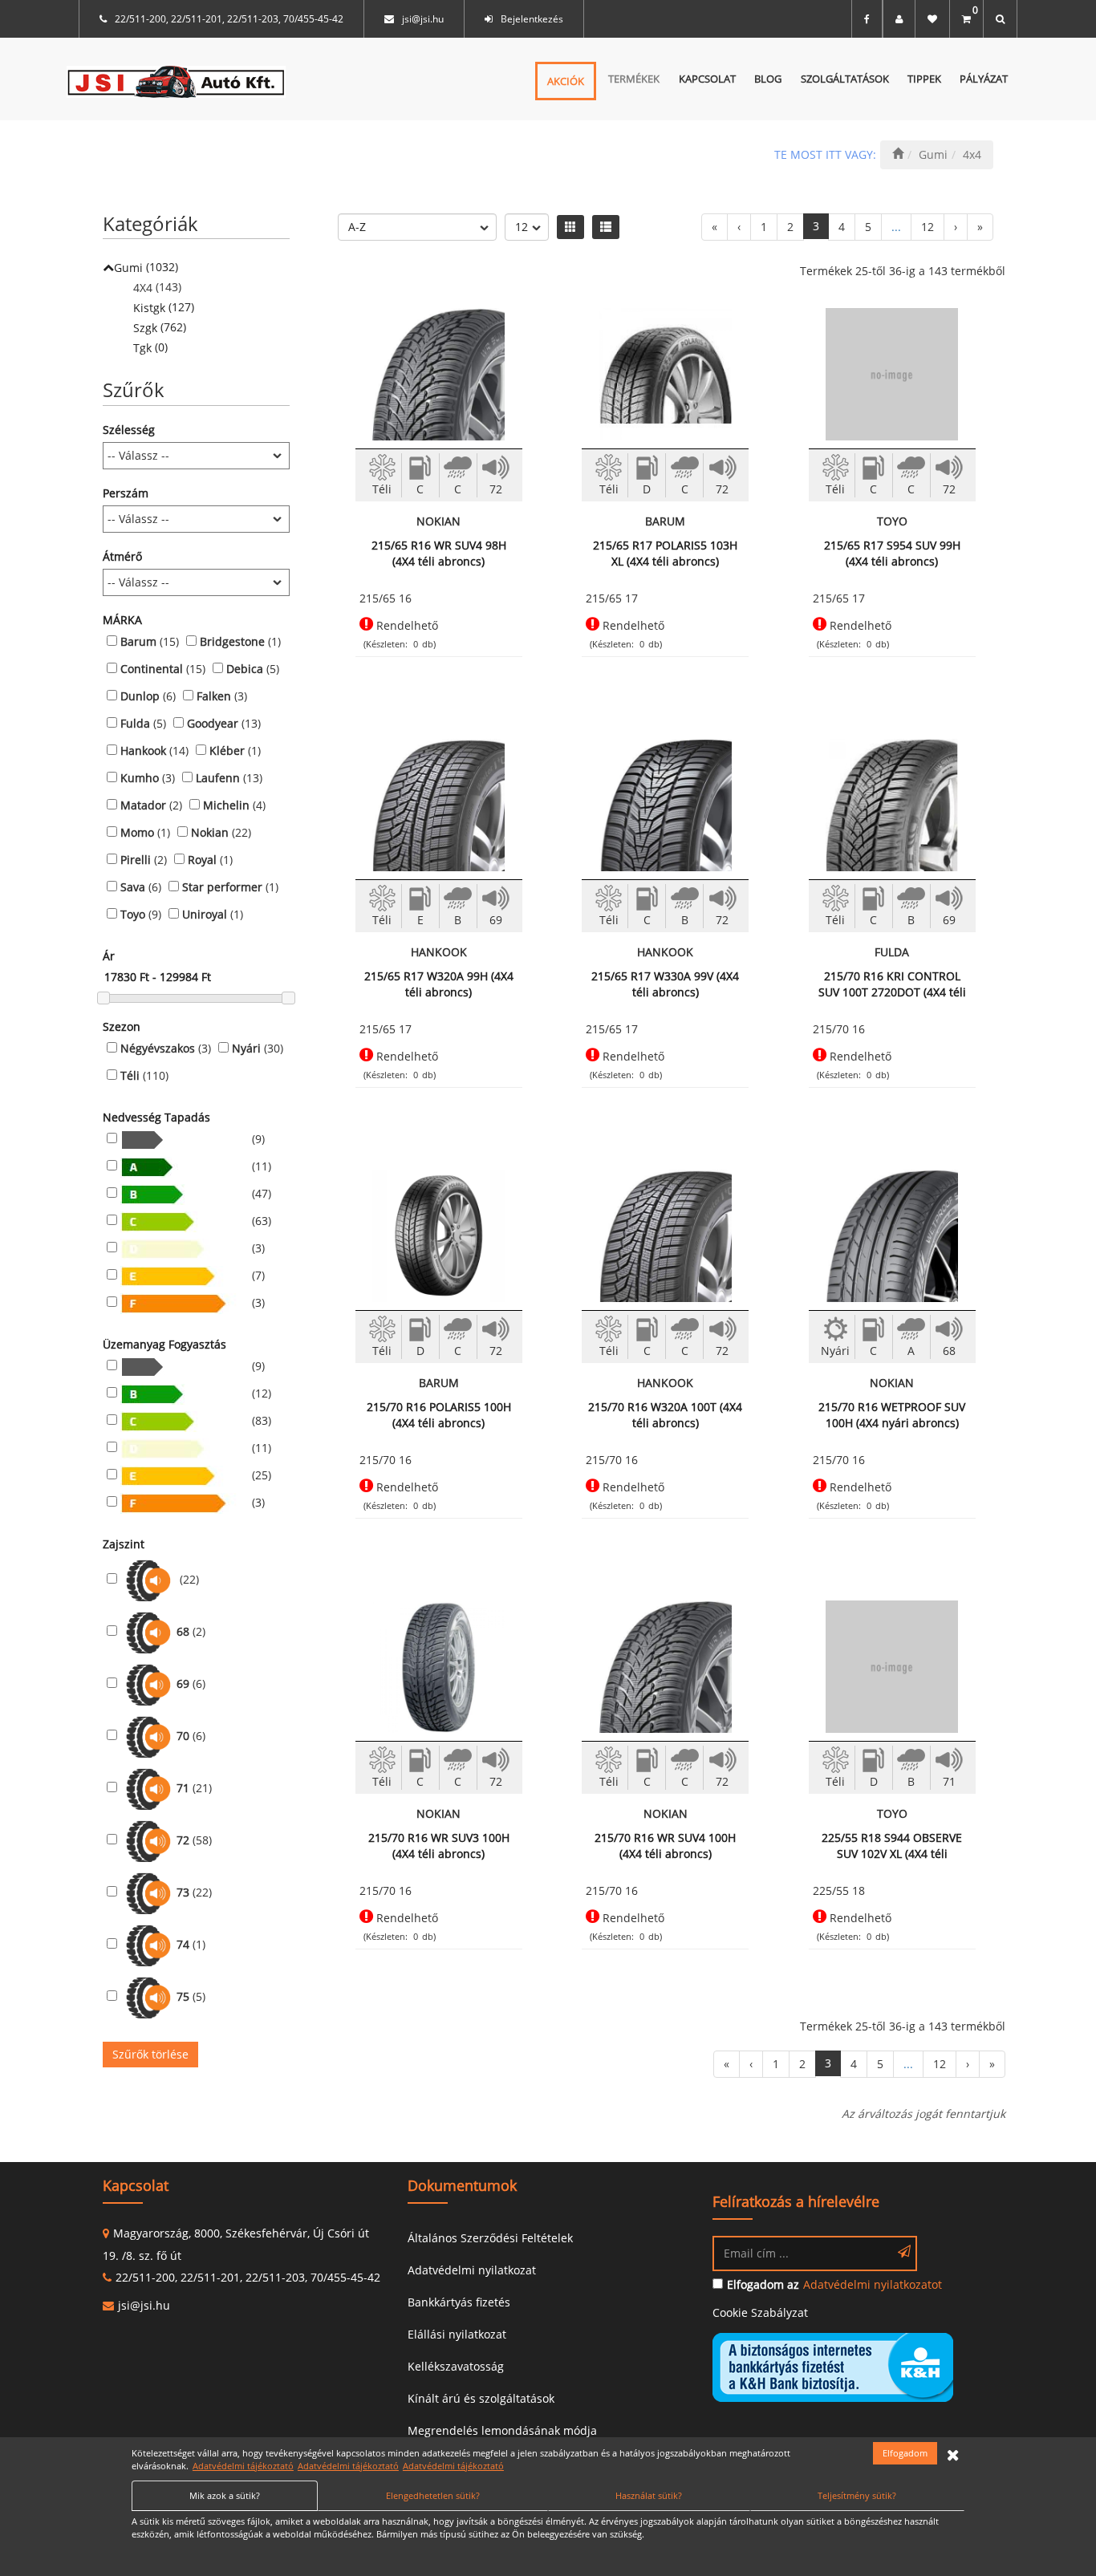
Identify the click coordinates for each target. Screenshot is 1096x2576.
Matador (143, 805)
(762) (160, 327)
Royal (202, 860)
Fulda (135, 723)
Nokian (210, 832)
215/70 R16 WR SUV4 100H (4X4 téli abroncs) (665, 1846)
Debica (245, 669)
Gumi (933, 154)
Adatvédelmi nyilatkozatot (873, 2284)
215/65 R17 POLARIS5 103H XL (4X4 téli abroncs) (665, 553)
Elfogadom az (763, 2284)
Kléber (227, 750)
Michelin (226, 805)
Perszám (126, 493)
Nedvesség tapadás (156, 1117)
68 (183, 1631)
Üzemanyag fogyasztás (164, 1344)
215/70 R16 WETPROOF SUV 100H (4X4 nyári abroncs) (892, 1415)
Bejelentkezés (532, 19)
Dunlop (140, 696)
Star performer (222, 887)
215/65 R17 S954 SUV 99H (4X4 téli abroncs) (892, 553)
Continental (152, 669)
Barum (138, 641)
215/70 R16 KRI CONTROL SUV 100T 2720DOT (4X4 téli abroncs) (892, 984)
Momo (137, 832)
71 (183, 1788)
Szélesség (129, 430)
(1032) (146, 267)
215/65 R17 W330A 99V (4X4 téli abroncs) (665, 984)
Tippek (924, 79)
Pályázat (984, 79)
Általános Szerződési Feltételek (490, 2238)
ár (109, 956)
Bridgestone (232, 641)
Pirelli (136, 860)
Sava (133, 887)
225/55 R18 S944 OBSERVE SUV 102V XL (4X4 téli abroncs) (892, 1846)
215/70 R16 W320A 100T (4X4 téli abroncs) (665, 1415)
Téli (130, 1075)
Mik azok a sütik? (225, 2495)
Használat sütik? (649, 2495)
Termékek (634, 79)
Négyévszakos (158, 1048)
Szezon (122, 1026)
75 (183, 1996)
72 (183, 1840)
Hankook (143, 750)
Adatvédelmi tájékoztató (243, 2466)
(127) (164, 307)
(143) (157, 287)
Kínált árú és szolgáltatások (481, 2398)
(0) (150, 347)
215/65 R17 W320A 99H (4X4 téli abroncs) (439, 984)
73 (183, 1892)
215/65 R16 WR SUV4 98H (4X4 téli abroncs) (439, 553)
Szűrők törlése (150, 2054)
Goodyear (213, 723)
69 (183, 1684)
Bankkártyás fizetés (459, 2302)
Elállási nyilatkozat (457, 2334)
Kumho (140, 778)
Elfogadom (905, 2453)
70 (183, 1736)
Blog (768, 79)
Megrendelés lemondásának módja (502, 2430)
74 (183, 1944)
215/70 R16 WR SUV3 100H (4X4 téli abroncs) (439, 1846)
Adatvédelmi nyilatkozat (472, 2270)
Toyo (133, 914)
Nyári (246, 1048)
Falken (214, 696)
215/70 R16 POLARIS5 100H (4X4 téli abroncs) (439, 1415)
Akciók (566, 81)
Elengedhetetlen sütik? (433, 2495)
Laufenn (218, 778)
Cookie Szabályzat (760, 2312)
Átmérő (122, 556)
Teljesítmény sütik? (857, 2495)
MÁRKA (122, 620)
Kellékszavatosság (456, 2366)
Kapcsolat (707, 79)
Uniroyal (205, 914)
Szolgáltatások (845, 79)
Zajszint (124, 1544)
